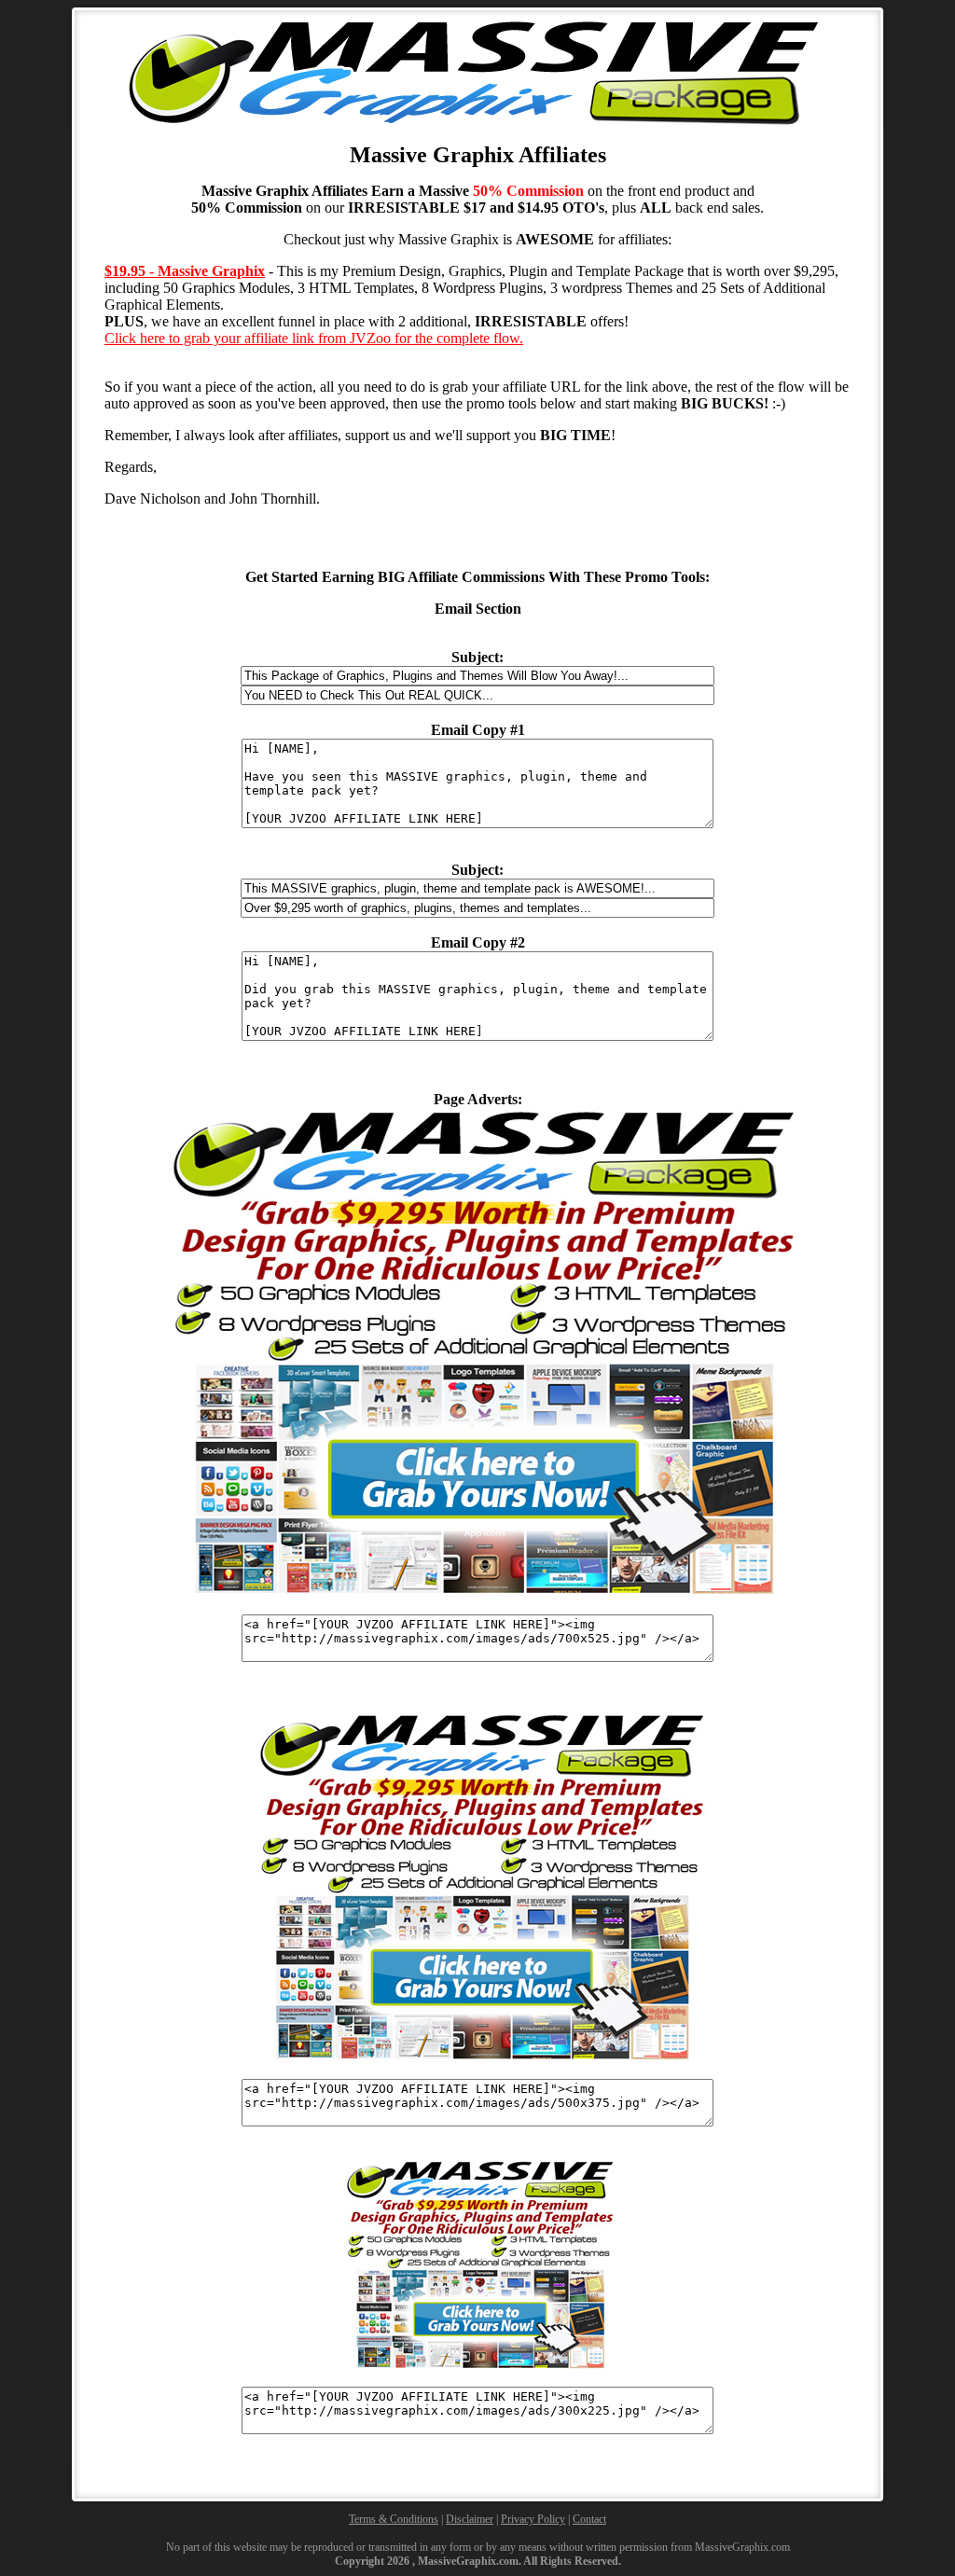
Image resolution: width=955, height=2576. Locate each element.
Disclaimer (470, 2519)
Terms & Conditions (394, 2519)
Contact (589, 2519)
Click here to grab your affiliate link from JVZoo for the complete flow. (314, 338)
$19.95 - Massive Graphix (185, 271)
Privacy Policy (533, 2519)
